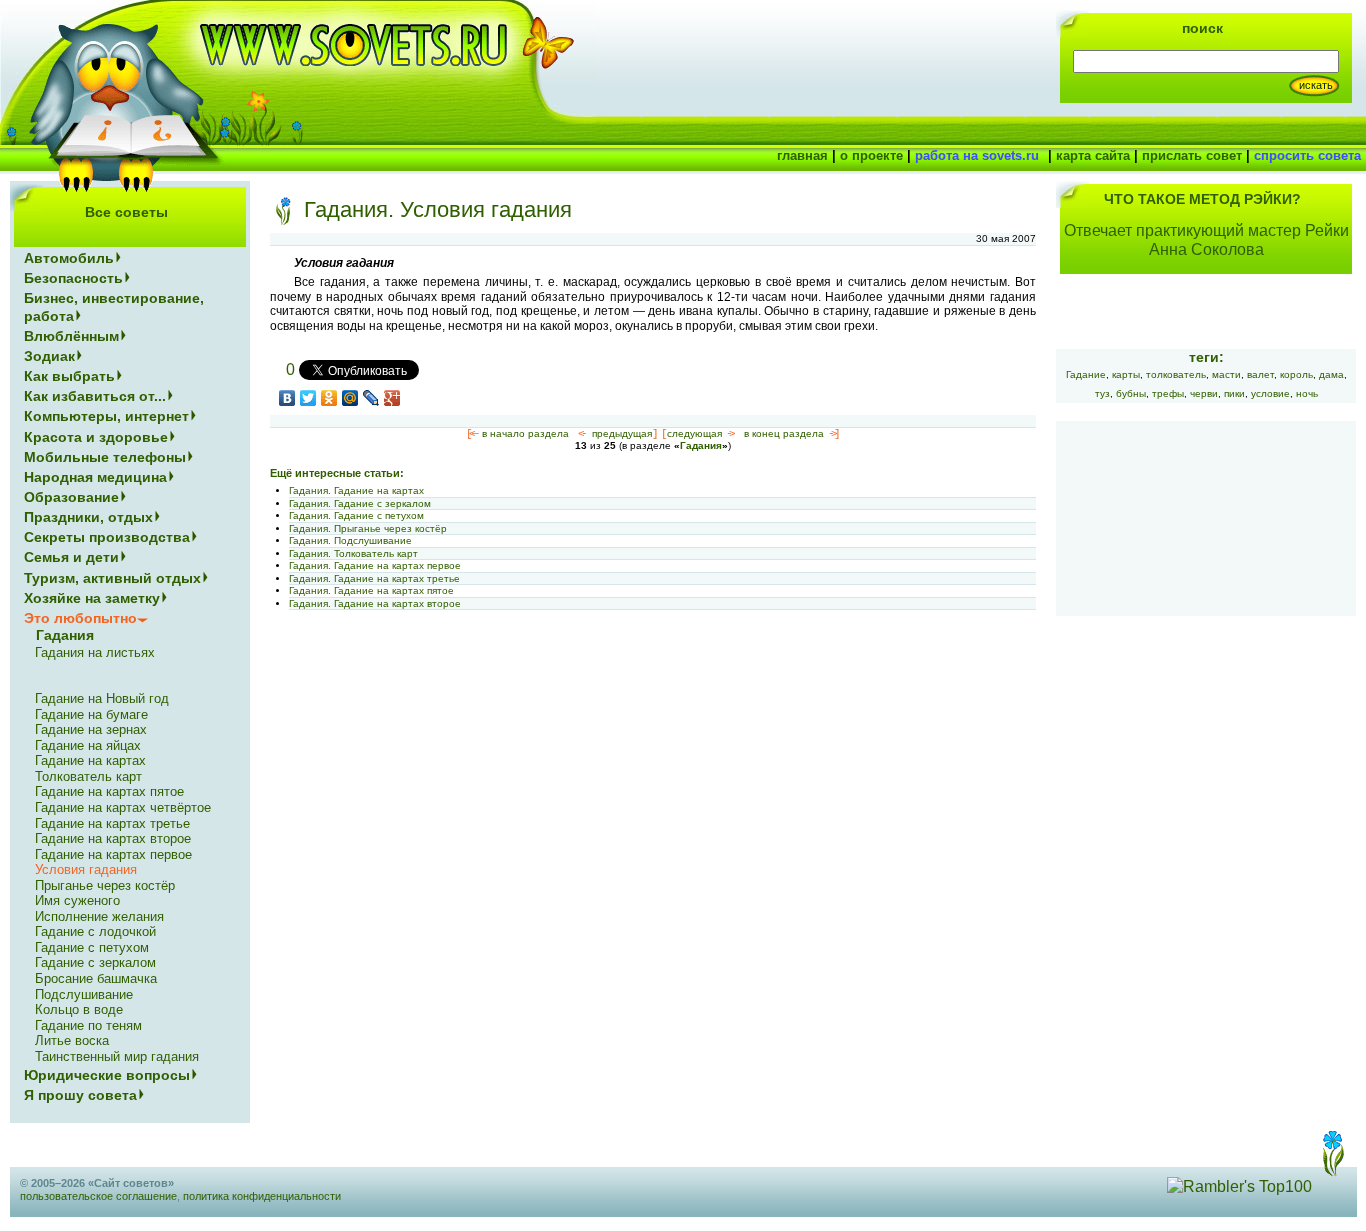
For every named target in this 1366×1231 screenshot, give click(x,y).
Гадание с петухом (92, 947)
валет (1260, 374)
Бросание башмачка (96, 978)
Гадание (1086, 374)
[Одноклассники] (329, 398)
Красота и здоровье (96, 437)
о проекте (871, 155)
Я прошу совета (80, 1095)
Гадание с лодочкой (95, 931)
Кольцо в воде (79, 1009)
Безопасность (73, 278)
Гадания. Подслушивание (350, 540)
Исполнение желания (99, 916)
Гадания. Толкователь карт (353, 553)
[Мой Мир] (350, 398)
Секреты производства (107, 537)
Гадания (701, 445)
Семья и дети (71, 557)
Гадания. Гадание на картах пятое (371, 590)
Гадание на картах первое (113, 854)
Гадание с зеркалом (95, 962)
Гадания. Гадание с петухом (356, 515)
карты (1126, 374)
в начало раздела (525, 433)
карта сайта (1093, 155)
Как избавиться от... (95, 396)
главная (802, 155)
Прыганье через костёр (105, 885)
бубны (1131, 393)
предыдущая (622, 433)
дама (1331, 374)
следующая (694, 433)
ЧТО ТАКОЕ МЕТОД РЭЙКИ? (1202, 199)
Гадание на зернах (91, 729)
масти (1226, 374)
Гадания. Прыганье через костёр (368, 528)
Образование (71, 497)
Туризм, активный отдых (112, 578)
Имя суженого (77, 900)
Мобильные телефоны (105, 457)
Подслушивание (84, 994)
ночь (1307, 393)
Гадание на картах (90, 760)
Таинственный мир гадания (117, 1056)
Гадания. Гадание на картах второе (375, 603)
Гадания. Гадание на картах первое (375, 565)
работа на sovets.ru (977, 155)
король (1296, 374)
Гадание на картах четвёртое (123, 807)
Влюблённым (71, 336)
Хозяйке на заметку (92, 598)
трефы (1168, 393)
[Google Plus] (392, 398)
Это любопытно (80, 618)
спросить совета (1307, 155)
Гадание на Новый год (102, 698)
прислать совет (1192, 155)
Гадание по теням (88, 1025)
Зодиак (49, 356)
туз (1102, 393)
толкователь (1176, 374)
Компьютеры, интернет (106, 416)
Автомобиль (69, 258)
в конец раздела (784, 433)
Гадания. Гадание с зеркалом (360, 503)
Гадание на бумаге (91, 714)
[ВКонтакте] (287, 398)
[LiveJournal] (371, 398)
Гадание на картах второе (113, 838)
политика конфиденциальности (262, 1196)
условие (1270, 393)
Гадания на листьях (95, 652)
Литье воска (72, 1040)
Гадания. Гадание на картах (356, 490)
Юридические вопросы (107, 1075)
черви (1204, 393)
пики (1234, 393)
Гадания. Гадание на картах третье (374, 578)
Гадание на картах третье (112, 823)
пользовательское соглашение (98, 1196)
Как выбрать (69, 376)
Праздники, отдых (88, 517)
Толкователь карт (88, 776)
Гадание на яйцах (88, 745)
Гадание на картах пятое (109, 791)
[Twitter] (308, 398)
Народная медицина (95, 477)
